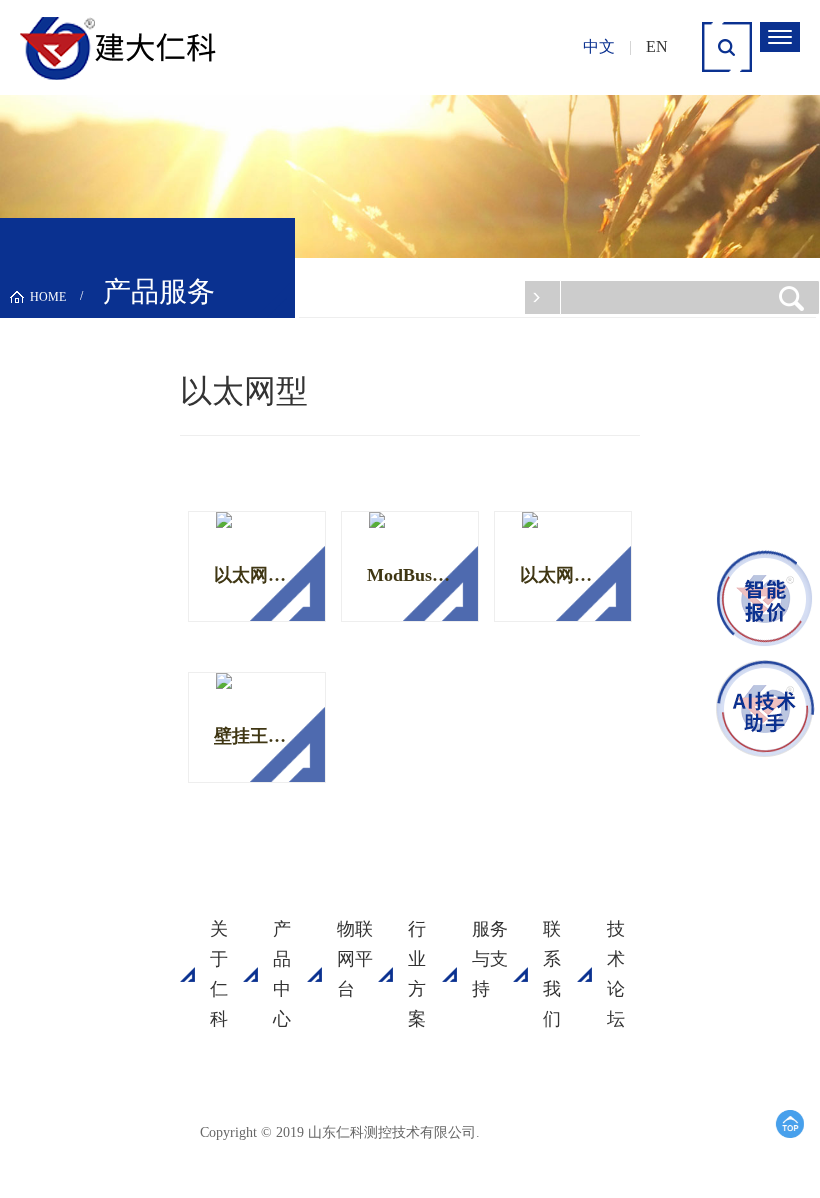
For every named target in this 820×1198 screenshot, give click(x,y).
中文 (599, 46)
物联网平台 (355, 959)
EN (657, 46)
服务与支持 (490, 959)
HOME (48, 297)
